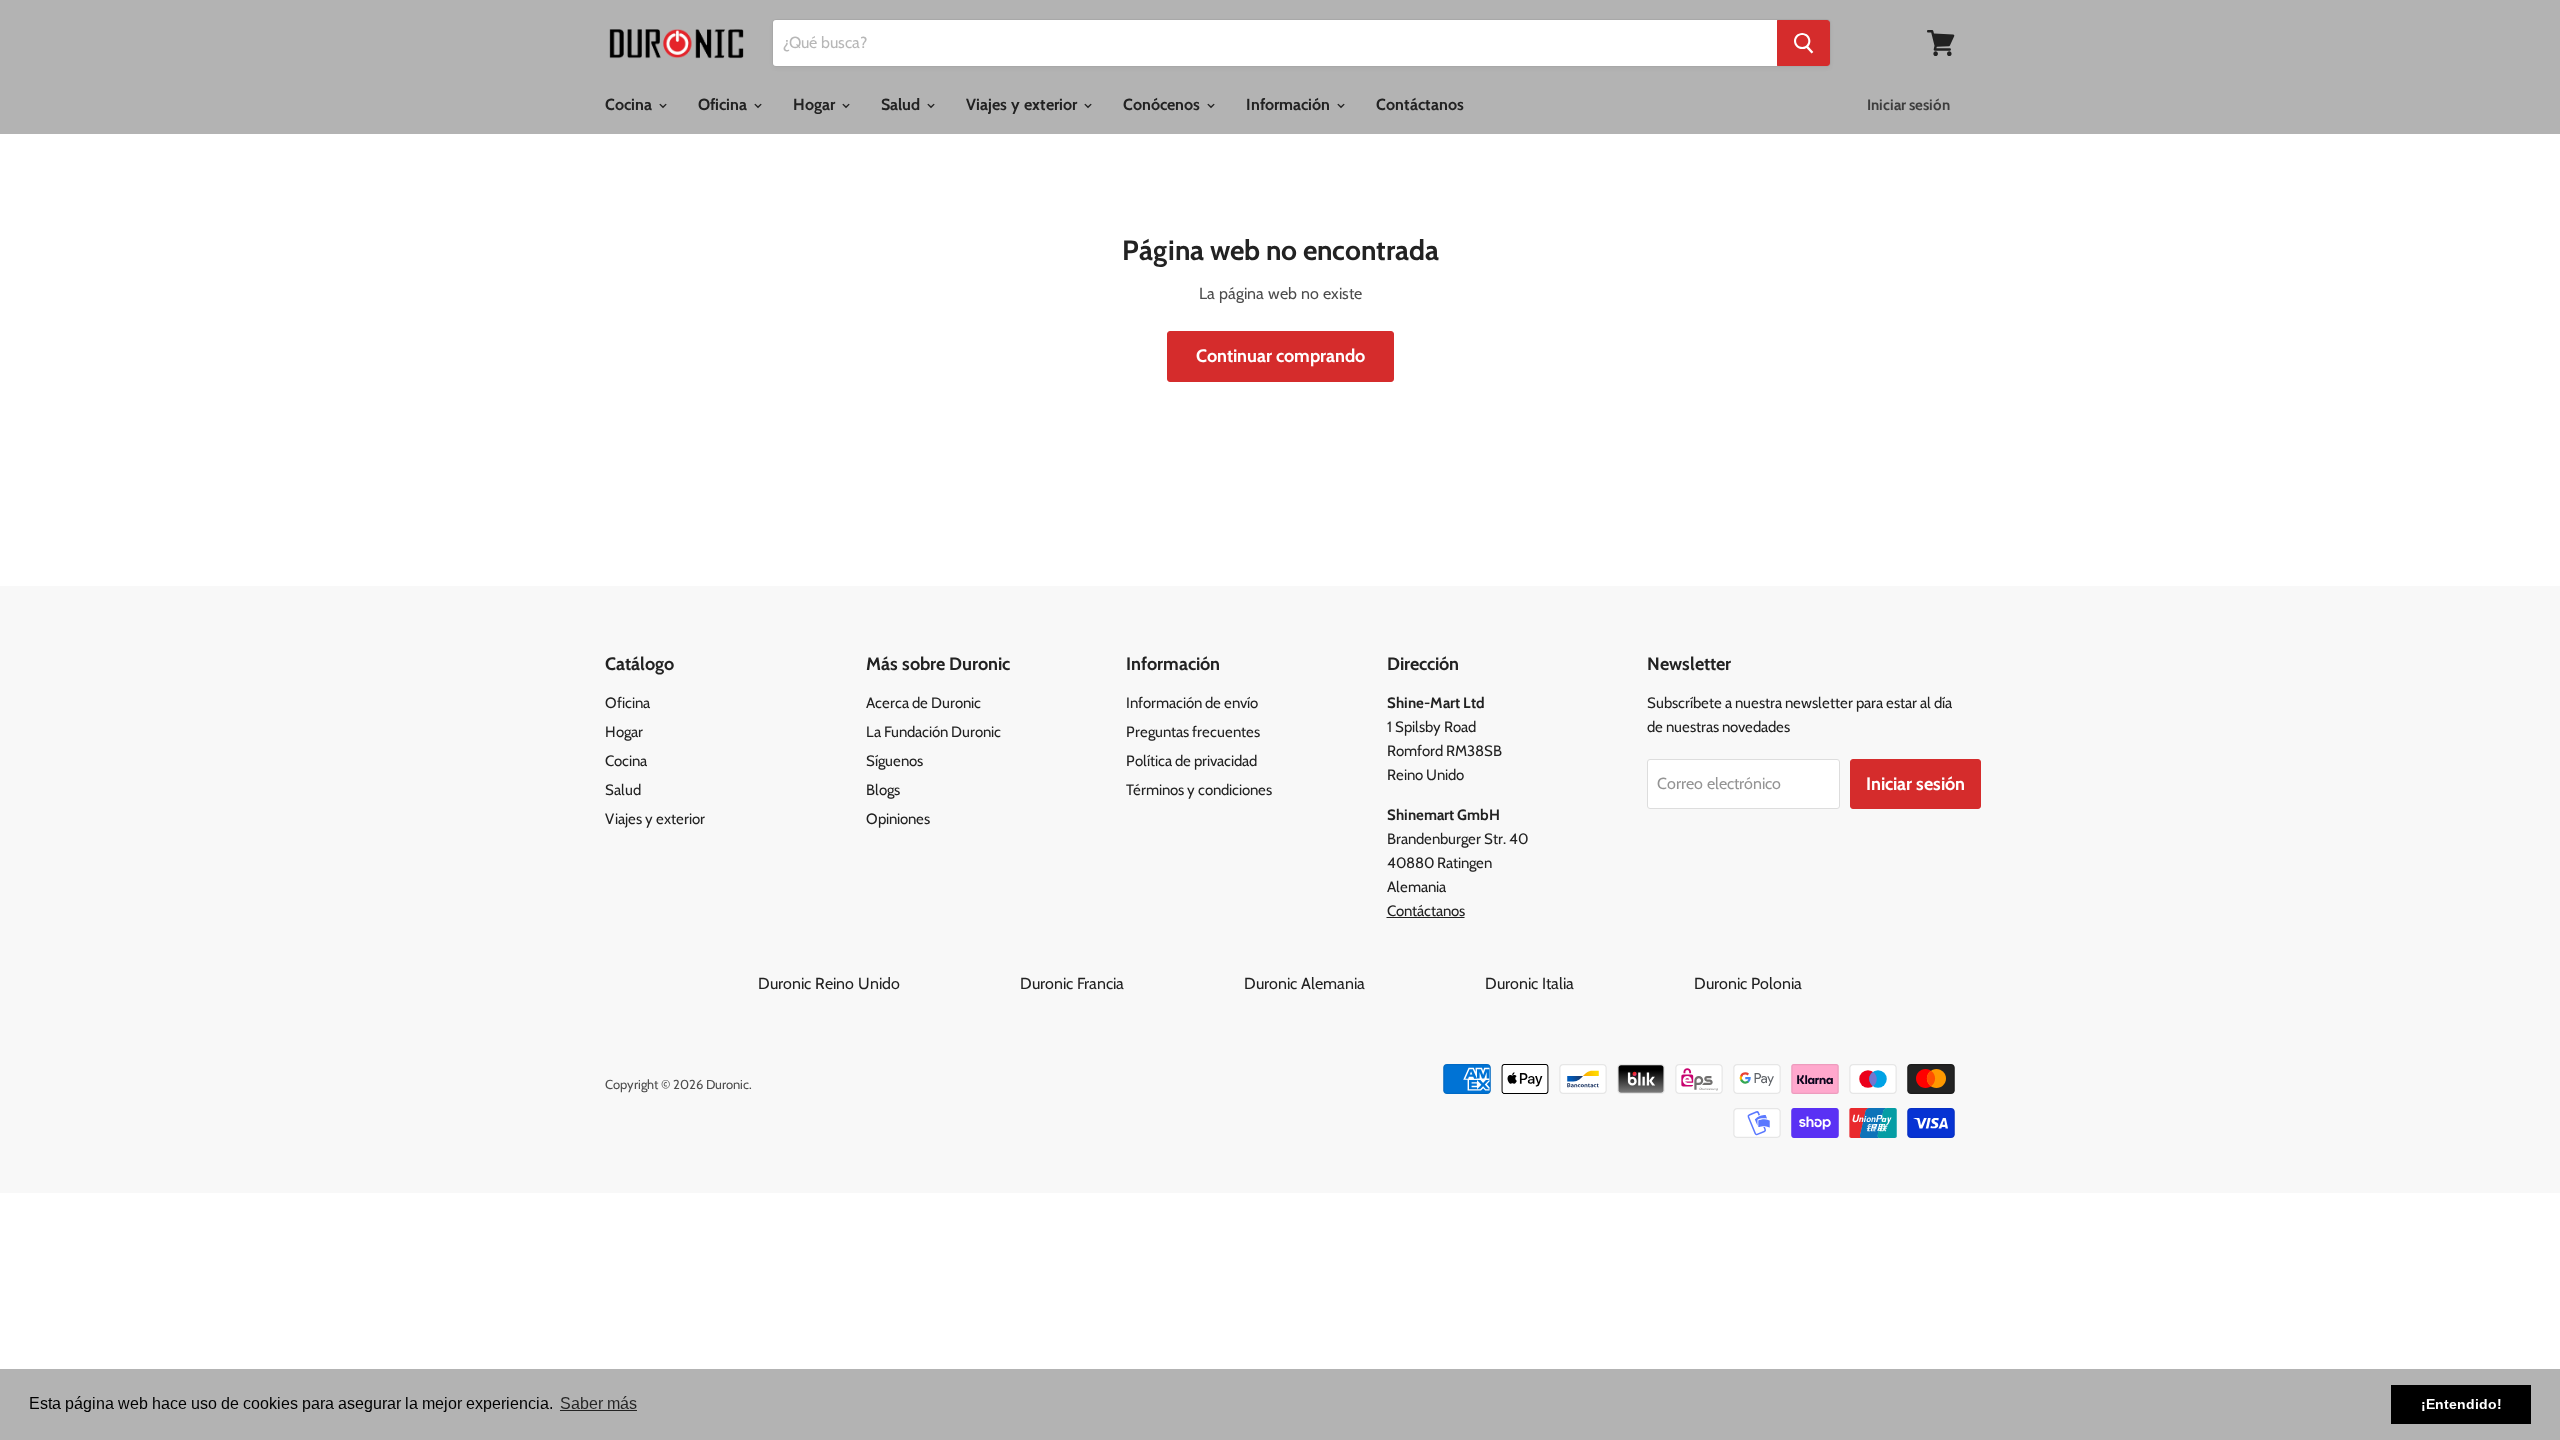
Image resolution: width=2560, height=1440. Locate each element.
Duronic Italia (1587, 983)
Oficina (724, 104)
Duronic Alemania (1362, 983)
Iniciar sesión (1908, 105)
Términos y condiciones (1199, 790)
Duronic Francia (1130, 983)
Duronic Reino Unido (887, 983)
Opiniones (898, 819)
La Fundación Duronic (933, 732)
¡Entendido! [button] (2461, 1404)
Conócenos (1163, 104)
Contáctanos (1420, 104)
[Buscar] (1803, 43)
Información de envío (1192, 703)
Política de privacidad (1191, 761)
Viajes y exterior (1023, 104)
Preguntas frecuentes (1193, 732)
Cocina (630, 104)
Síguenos (894, 761)
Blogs (883, 790)
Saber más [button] (598, 1403)
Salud (902, 104)
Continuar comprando (1280, 356)
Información (1290, 104)
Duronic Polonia (1748, 983)
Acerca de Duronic (923, 703)
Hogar (816, 104)
